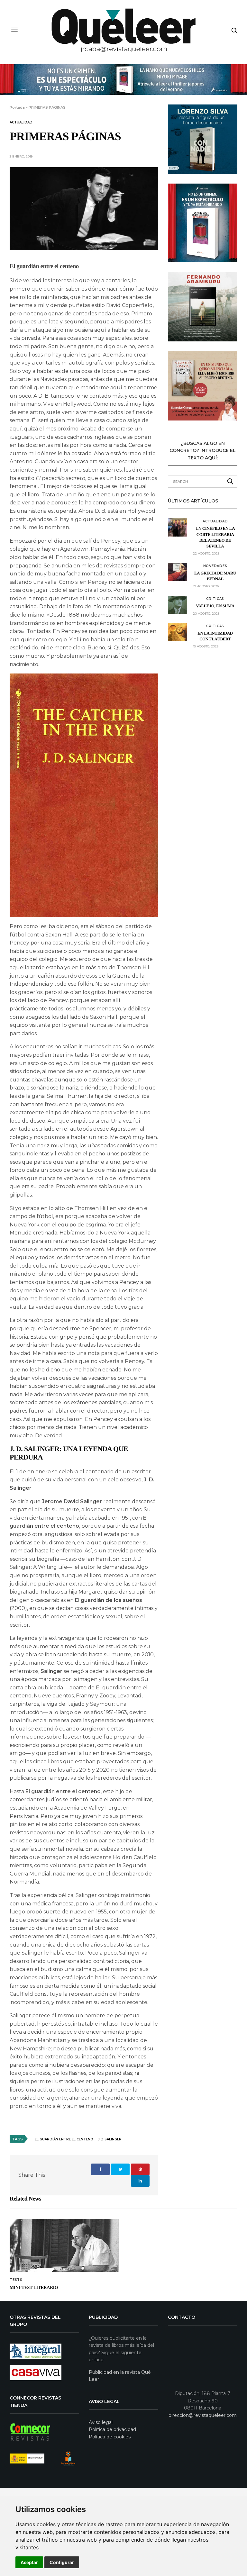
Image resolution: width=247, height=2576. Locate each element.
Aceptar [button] (29, 2562)
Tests (16, 2280)
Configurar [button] (62, 2562)
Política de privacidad (112, 2429)
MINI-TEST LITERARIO (34, 2288)
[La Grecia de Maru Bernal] (178, 572)
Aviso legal (101, 2422)
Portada (17, 107)
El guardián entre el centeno (64, 2139)
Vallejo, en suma (215, 606)
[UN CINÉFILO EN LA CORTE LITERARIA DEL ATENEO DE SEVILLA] (178, 527)
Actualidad (21, 122)
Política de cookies (110, 2437)
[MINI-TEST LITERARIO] (64, 2245)
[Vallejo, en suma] (178, 605)
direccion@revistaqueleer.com (203, 2415)
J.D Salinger (110, 2139)
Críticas (215, 599)
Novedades (215, 566)
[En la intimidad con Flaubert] (178, 632)
